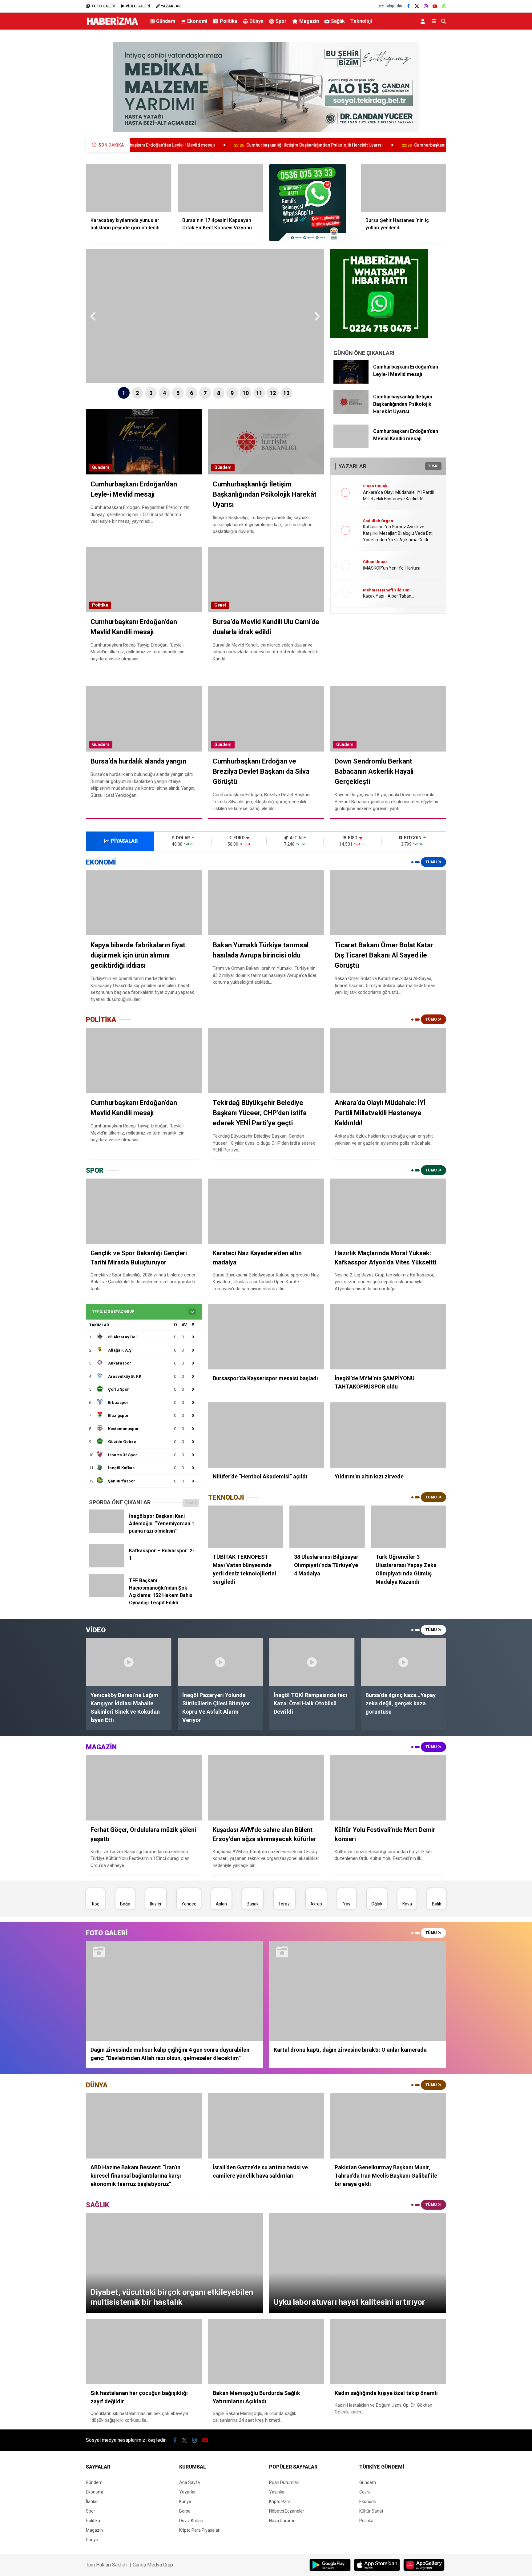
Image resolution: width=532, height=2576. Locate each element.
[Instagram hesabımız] (426, 6)
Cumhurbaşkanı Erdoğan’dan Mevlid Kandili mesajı (344, 145)
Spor (281, 21)
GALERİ (103, 6)
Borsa (185, 2511)
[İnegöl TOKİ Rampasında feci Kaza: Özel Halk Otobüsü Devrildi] (312, 1662)
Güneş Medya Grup (153, 2565)
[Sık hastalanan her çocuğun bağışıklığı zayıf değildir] (144, 2352)
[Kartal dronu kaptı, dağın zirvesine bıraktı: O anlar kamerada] (358, 1991)
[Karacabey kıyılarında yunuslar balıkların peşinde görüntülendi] (129, 188)
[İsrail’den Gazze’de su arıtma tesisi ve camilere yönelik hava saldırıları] (266, 2126)
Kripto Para (280, 2501)
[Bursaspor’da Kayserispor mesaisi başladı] (266, 1337)
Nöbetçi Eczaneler (287, 2511)
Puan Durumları (284, 2482)
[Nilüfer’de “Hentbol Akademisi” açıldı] (266, 1435)
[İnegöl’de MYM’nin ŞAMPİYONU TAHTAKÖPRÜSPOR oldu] (388, 1337)
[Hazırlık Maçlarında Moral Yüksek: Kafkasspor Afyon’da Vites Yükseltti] (388, 1211)
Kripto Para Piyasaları (200, 2530)
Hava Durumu (282, 2521)
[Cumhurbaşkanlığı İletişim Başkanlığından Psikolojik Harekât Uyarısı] (351, 412)
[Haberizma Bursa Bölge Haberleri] (112, 25)
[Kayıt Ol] (424, 21)
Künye (185, 2501)
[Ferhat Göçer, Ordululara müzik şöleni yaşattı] (144, 1788)
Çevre (365, 2492)
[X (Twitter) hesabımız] (417, 6)
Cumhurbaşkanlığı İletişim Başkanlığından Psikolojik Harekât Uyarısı (194, 145)
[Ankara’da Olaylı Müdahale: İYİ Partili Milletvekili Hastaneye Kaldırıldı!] (388, 1060)
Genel (220, 605)
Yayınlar (277, 2492)
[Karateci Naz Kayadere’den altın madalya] (266, 1211)
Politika (229, 21)
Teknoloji (361, 21)
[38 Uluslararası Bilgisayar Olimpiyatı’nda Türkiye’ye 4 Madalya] (327, 1527)
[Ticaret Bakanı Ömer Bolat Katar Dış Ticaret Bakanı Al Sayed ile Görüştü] (388, 903)
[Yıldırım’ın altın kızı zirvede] (388, 1435)
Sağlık (338, 21)
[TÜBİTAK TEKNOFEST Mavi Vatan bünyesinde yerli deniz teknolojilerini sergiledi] (246, 1527)
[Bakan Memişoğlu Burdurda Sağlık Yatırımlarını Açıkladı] (266, 2352)
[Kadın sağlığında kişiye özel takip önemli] (388, 2352)
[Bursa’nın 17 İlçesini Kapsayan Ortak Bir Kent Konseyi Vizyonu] (220, 188)
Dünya (256, 21)
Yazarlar (187, 2492)
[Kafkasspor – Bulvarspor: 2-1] (107, 1566)
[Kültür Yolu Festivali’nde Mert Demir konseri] (388, 1788)
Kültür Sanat (371, 2511)
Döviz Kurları (191, 2521)
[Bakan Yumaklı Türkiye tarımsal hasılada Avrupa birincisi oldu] (266, 903)
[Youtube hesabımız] (435, 6)
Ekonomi (197, 21)
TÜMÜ (433, 466)
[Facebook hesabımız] (408, 6)
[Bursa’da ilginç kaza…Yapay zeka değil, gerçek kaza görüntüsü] (404, 1662)
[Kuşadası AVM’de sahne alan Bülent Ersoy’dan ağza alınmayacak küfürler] (266, 1788)
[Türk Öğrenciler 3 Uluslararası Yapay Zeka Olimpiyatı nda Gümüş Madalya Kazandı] (409, 1527)
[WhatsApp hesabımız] (444, 6)
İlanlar (92, 2501)
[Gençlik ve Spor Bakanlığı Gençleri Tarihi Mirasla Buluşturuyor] (144, 1211)
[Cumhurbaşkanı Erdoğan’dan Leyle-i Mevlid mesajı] (351, 382)
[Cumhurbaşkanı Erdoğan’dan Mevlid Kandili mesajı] (351, 447)
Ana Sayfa (189, 2482)
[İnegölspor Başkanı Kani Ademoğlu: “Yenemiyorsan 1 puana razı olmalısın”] (107, 1531)
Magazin (309, 21)
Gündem (166, 21)
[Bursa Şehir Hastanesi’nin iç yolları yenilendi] (404, 188)
